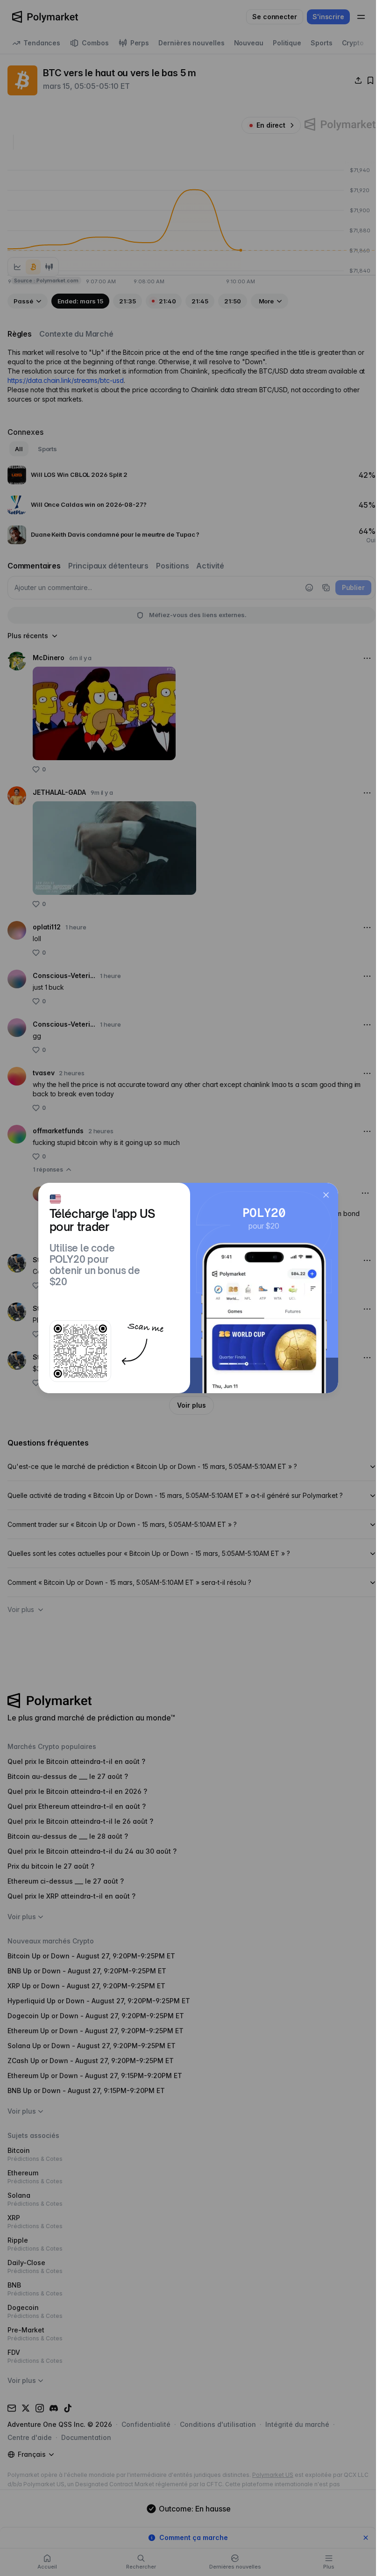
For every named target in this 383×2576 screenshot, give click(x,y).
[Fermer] (326, 1195)
